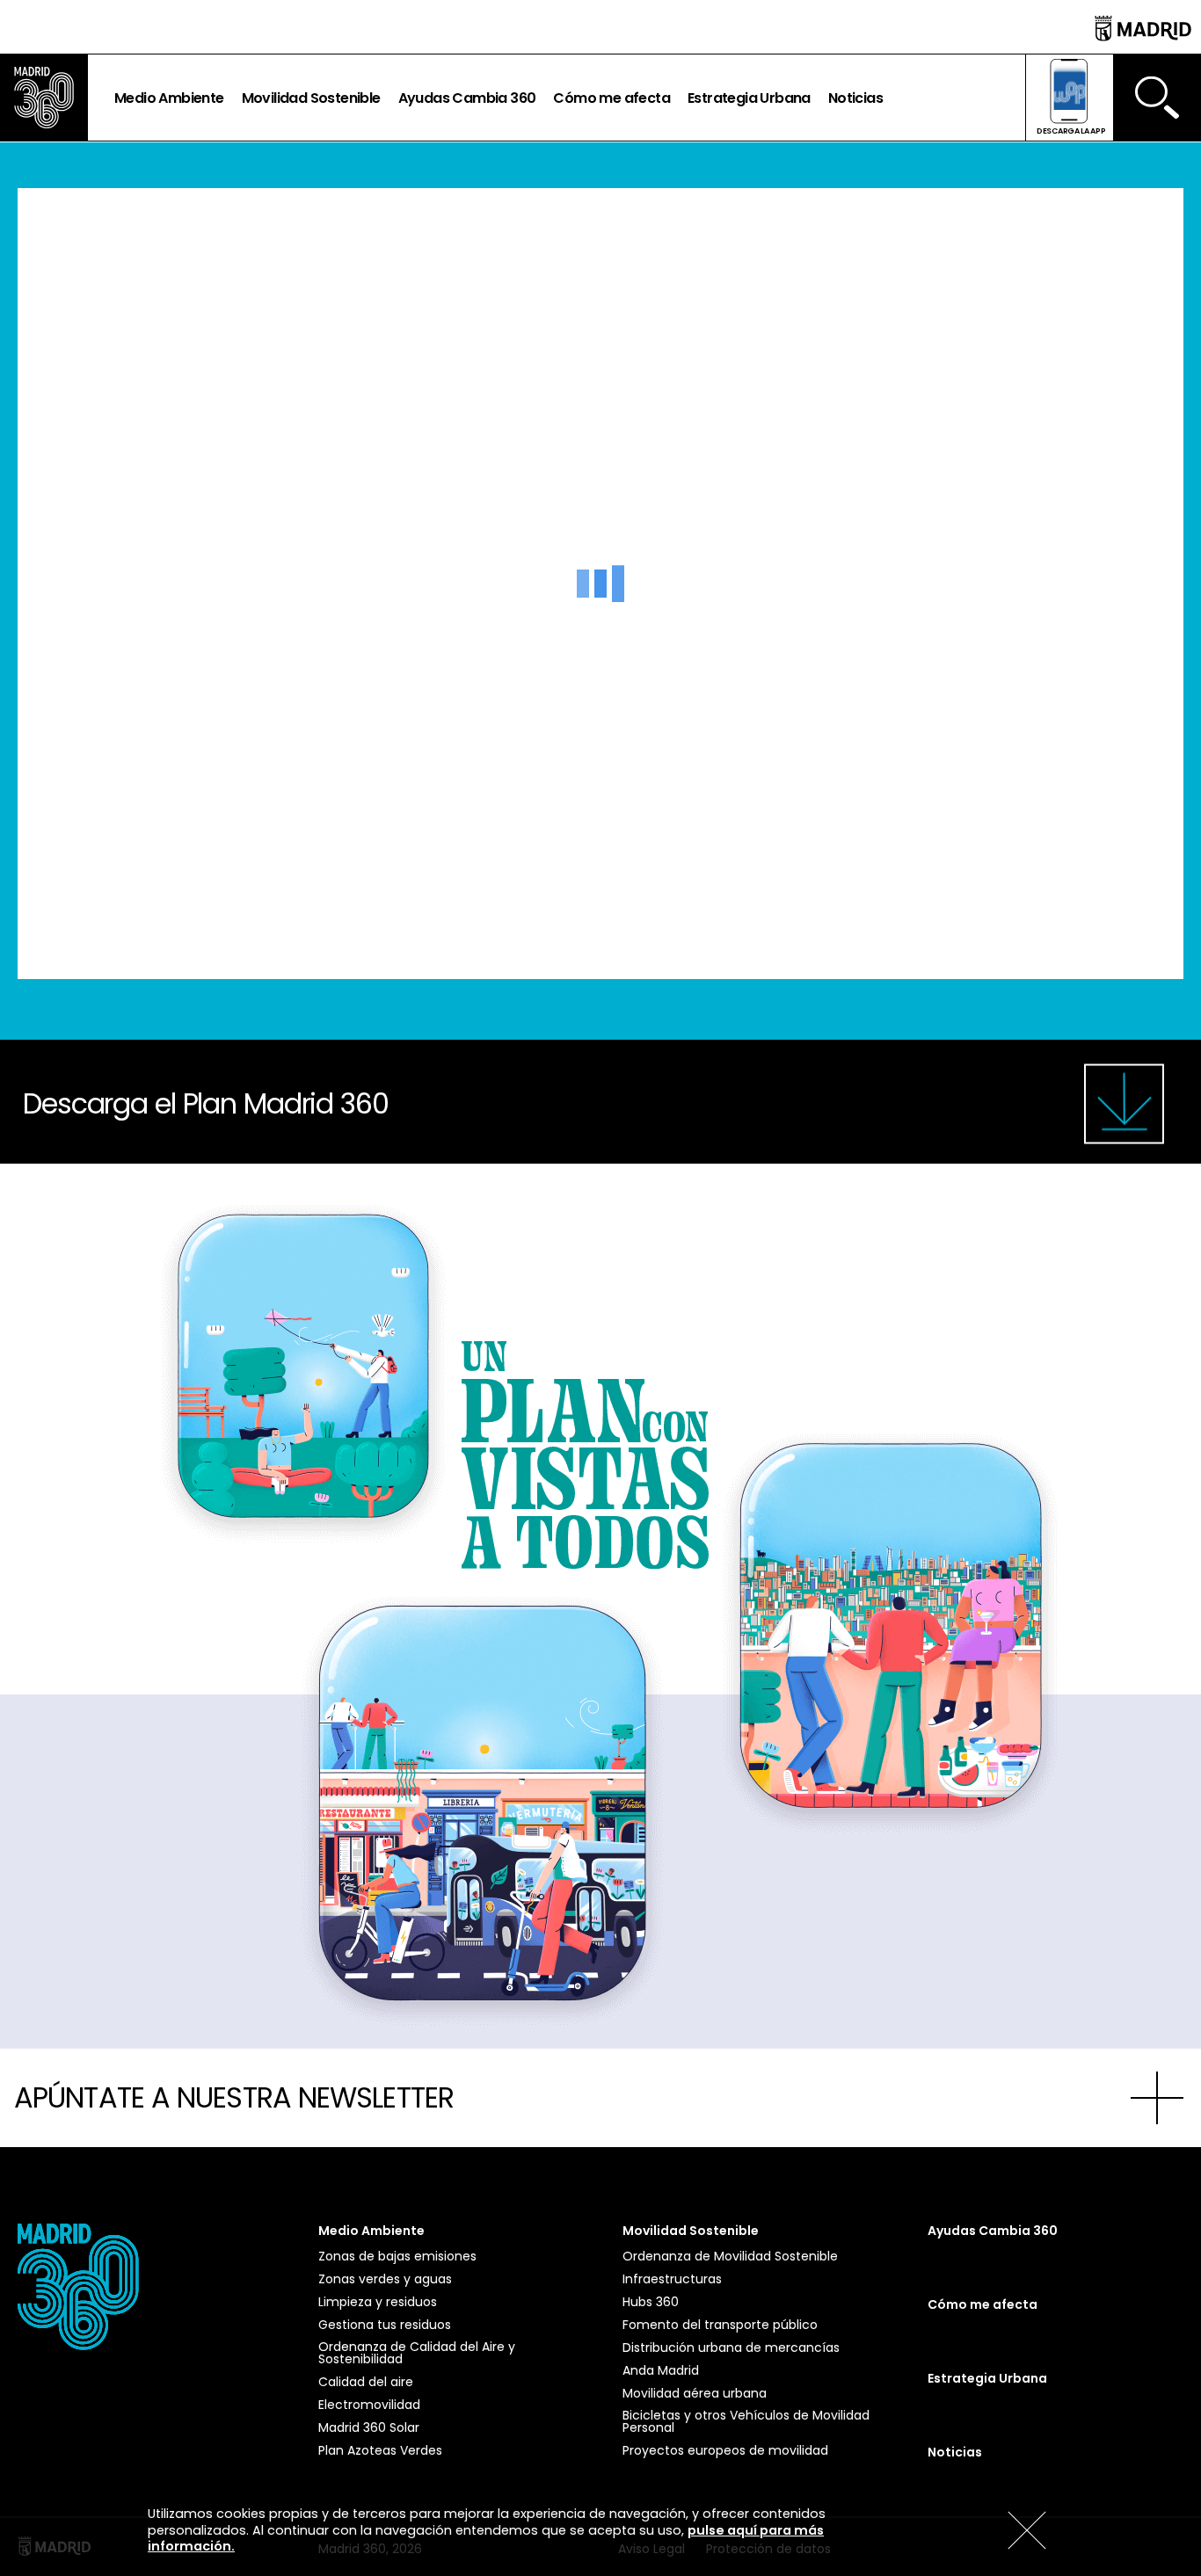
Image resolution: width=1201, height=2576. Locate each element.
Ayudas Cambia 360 (467, 98)
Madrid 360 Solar (369, 2427)
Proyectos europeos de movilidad (725, 2450)
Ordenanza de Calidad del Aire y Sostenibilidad (417, 2353)
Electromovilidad (369, 2405)
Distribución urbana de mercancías (731, 2347)
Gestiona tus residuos (385, 2325)
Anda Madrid (661, 2370)
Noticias (855, 98)
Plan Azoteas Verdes (380, 2450)
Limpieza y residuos (378, 2302)
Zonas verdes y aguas (385, 2279)
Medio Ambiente (169, 98)
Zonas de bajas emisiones (397, 2256)
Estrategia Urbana (749, 98)
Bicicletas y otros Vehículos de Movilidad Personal (746, 2421)
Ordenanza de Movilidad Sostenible (730, 2256)
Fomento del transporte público (720, 2325)
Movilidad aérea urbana (695, 2393)
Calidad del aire (366, 2382)
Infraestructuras (672, 2279)
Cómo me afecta (611, 98)
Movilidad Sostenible (311, 98)
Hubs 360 (651, 2302)
